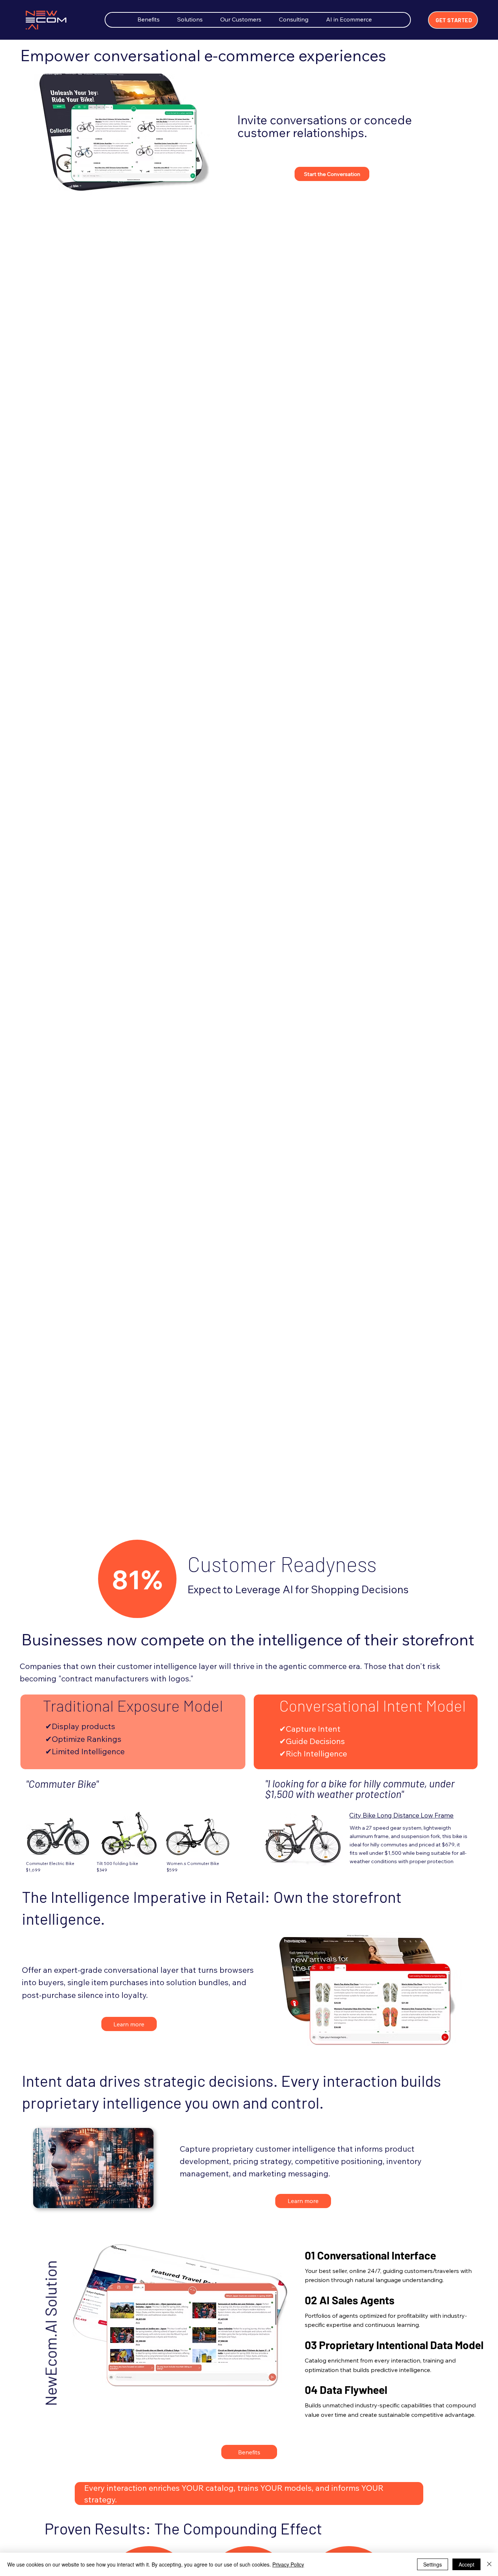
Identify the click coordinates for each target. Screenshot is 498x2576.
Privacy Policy (288, 2564)
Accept (466, 2564)
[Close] (489, 2564)
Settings (433, 2564)
